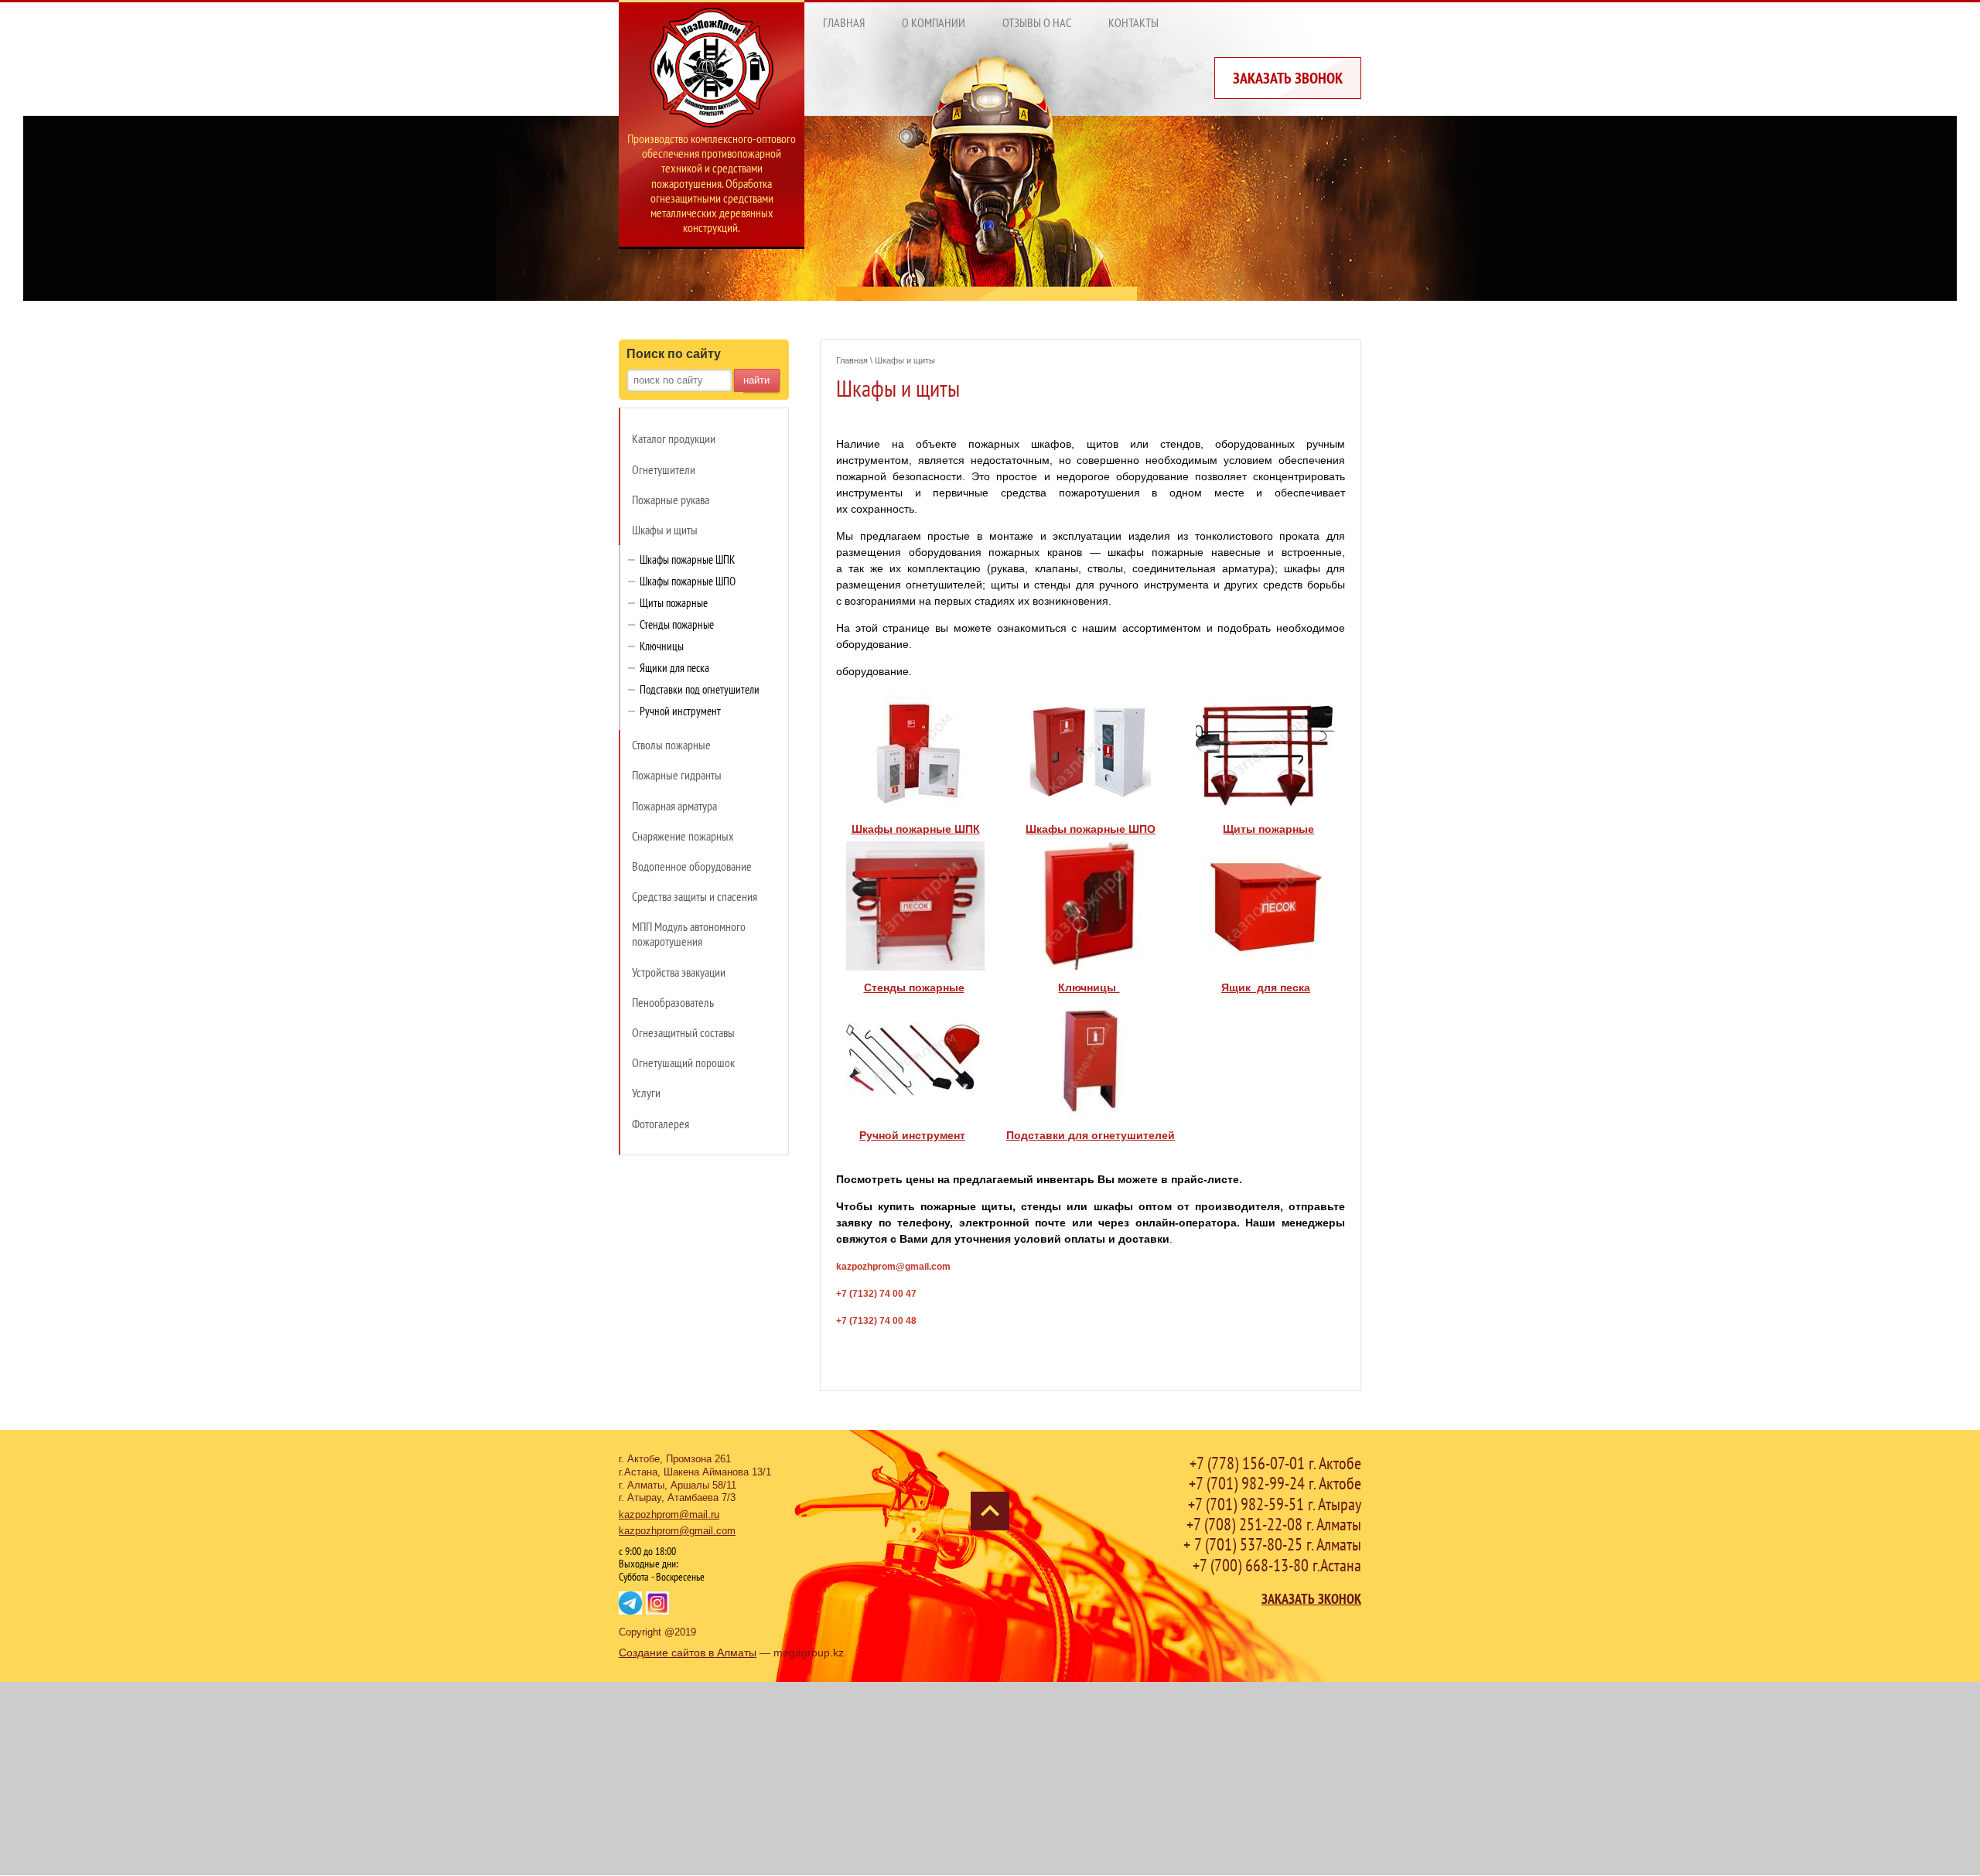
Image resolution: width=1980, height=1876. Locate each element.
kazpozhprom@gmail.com (677, 1531)
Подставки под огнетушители (700, 689)
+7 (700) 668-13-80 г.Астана (1277, 1565)
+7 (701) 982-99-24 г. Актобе (1275, 1483)
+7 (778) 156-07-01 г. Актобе (1275, 1463)
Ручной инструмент (680, 711)
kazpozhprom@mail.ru (669, 1514)
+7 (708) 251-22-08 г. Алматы (1274, 1524)
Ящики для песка (674, 668)
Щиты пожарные (674, 603)
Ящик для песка (1266, 987)
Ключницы (662, 646)
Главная (852, 360)
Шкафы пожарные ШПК (687, 559)
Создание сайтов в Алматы (688, 1653)
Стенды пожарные (677, 624)
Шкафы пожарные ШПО (688, 581)
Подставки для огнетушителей (1091, 1135)
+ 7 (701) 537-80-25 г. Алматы (1272, 1544)
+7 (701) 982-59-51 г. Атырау (1275, 1504)
